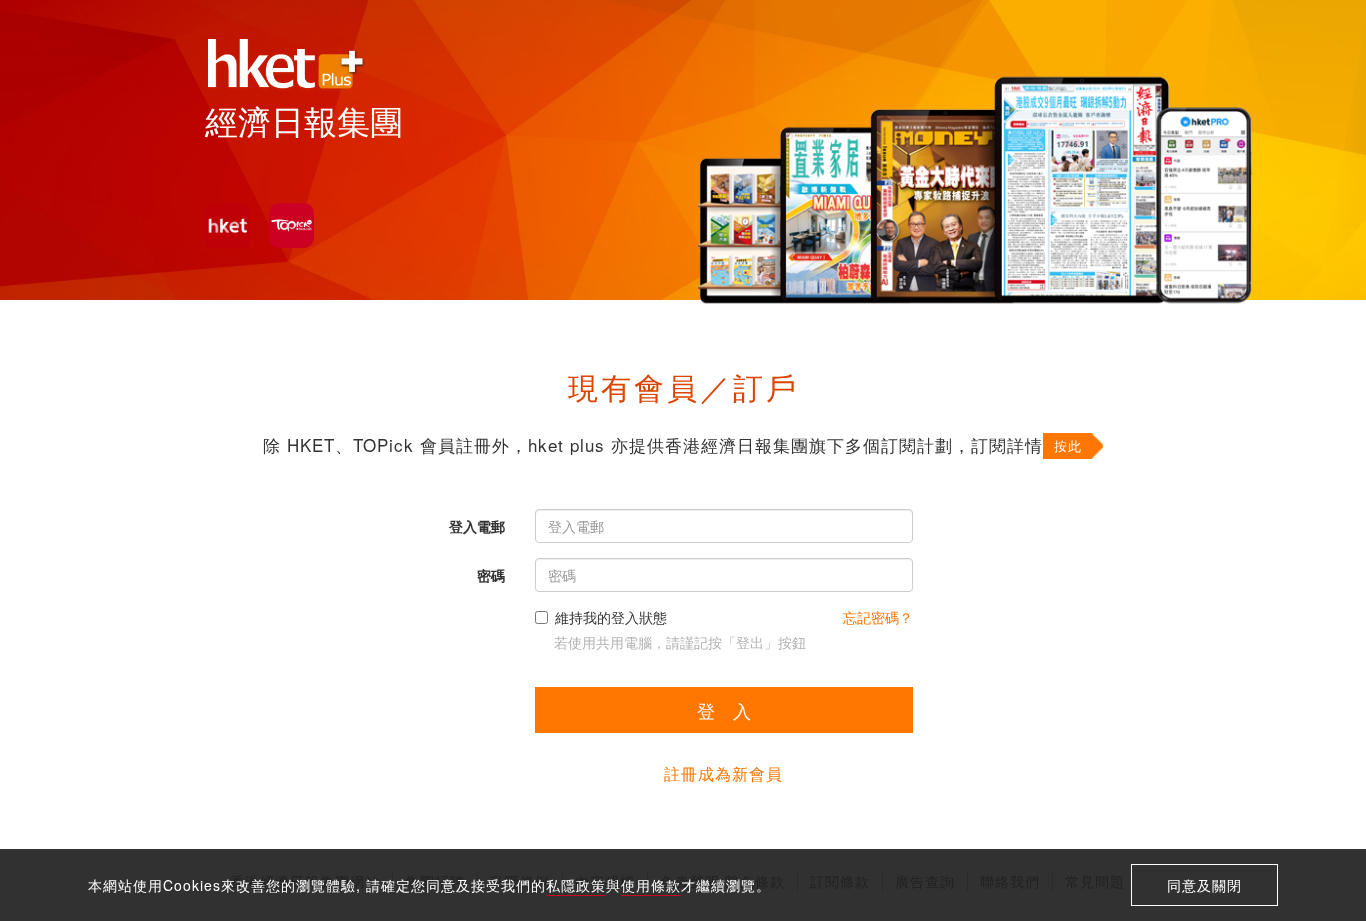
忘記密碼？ (878, 617)
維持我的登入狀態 (611, 617)
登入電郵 (477, 526)
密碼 (491, 575)
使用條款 (651, 885)
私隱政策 (576, 885)
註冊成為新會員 (723, 773)
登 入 (724, 710)
